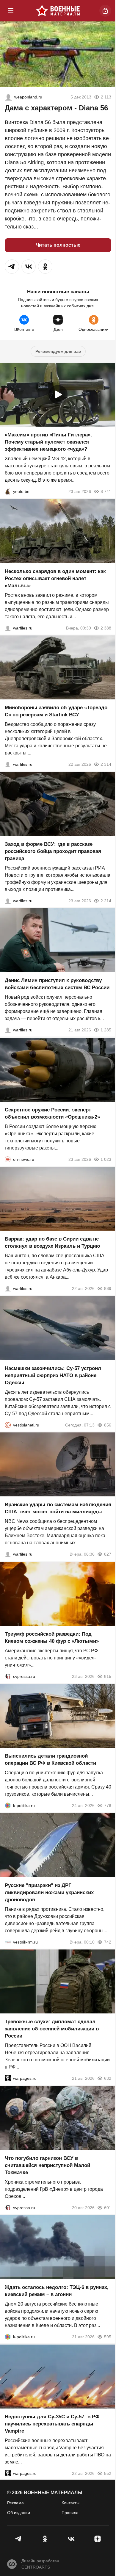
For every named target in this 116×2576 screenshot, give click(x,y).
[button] (12, 267)
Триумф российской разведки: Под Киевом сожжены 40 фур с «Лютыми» (52, 1637)
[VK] (71, 2539)
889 (108, 1288)
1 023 (106, 1159)
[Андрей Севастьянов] (8, 628)
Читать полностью (58, 245)
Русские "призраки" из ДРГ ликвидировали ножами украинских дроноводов (49, 1892)
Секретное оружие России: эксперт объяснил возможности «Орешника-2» (52, 1113)
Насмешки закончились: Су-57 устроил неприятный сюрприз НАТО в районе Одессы (53, 1375)
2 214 (106, 901)
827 (108, 1554)
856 (108, 1425)
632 (108, 2078)
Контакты (70, 2503)
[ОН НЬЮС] (8, 1159)
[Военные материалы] (58, 11)
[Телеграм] (19, 2539)
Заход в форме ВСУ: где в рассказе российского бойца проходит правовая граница (53, 851)
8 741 (106, 491)
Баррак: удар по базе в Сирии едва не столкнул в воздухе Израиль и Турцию (52, 1242)
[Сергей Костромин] (8, 764)
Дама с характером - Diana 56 (56, 108)
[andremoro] (8, 97)
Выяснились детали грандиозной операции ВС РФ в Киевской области (50, 1760)
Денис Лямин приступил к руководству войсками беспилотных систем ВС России (57, 984)
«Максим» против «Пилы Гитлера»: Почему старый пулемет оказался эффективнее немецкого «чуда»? (48, 442)
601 (108, 2207)
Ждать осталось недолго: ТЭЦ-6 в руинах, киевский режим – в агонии (57, 2291)
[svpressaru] (8, 1676)
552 (108, 2473)
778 (108, 1805)
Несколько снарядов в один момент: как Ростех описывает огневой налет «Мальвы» (55, 578)
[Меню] (11, 11)
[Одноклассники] (45, 2539)
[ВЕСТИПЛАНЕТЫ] (8, 1425)
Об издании (19, 2513)
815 (108, 1676)
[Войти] (105, 11)
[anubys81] (8, 491)
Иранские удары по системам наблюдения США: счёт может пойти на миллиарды (58, 1508)
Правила (70, 2513)
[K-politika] (8, 1805)
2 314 (106, 764)
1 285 (106, 1030)
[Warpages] (8, 2078)
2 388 (106, 628)
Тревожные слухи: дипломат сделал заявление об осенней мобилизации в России (52, 2029)
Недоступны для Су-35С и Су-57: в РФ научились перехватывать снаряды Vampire (52, 2424)
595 (108, 2337)
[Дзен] (98, 2539)
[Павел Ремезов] (8, 901)
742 (108, 1942)
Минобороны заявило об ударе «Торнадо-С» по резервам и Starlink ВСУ (57, 711)
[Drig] (8, 1942)
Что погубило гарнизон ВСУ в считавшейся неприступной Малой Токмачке (47, 2165)
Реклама (15, 2503)
